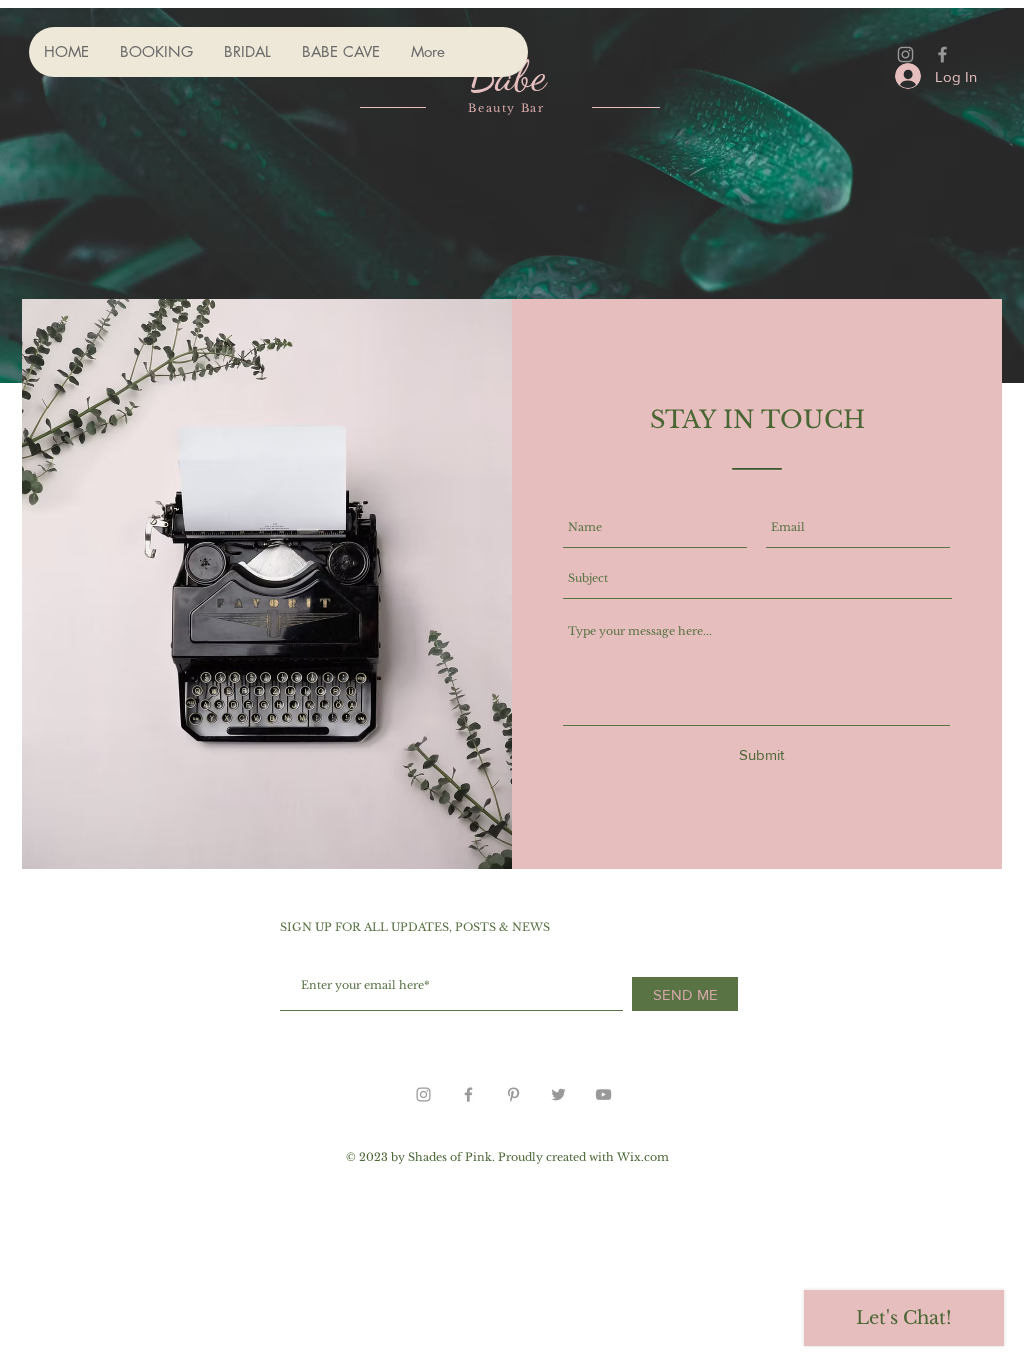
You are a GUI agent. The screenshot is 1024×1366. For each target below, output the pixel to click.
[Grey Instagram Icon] (905, 54)
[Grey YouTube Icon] (603, 1094)
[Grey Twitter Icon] (558, 1094)
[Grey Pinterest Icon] (513, 1094)
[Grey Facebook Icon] (942, 54)
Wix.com (643, 1157)
